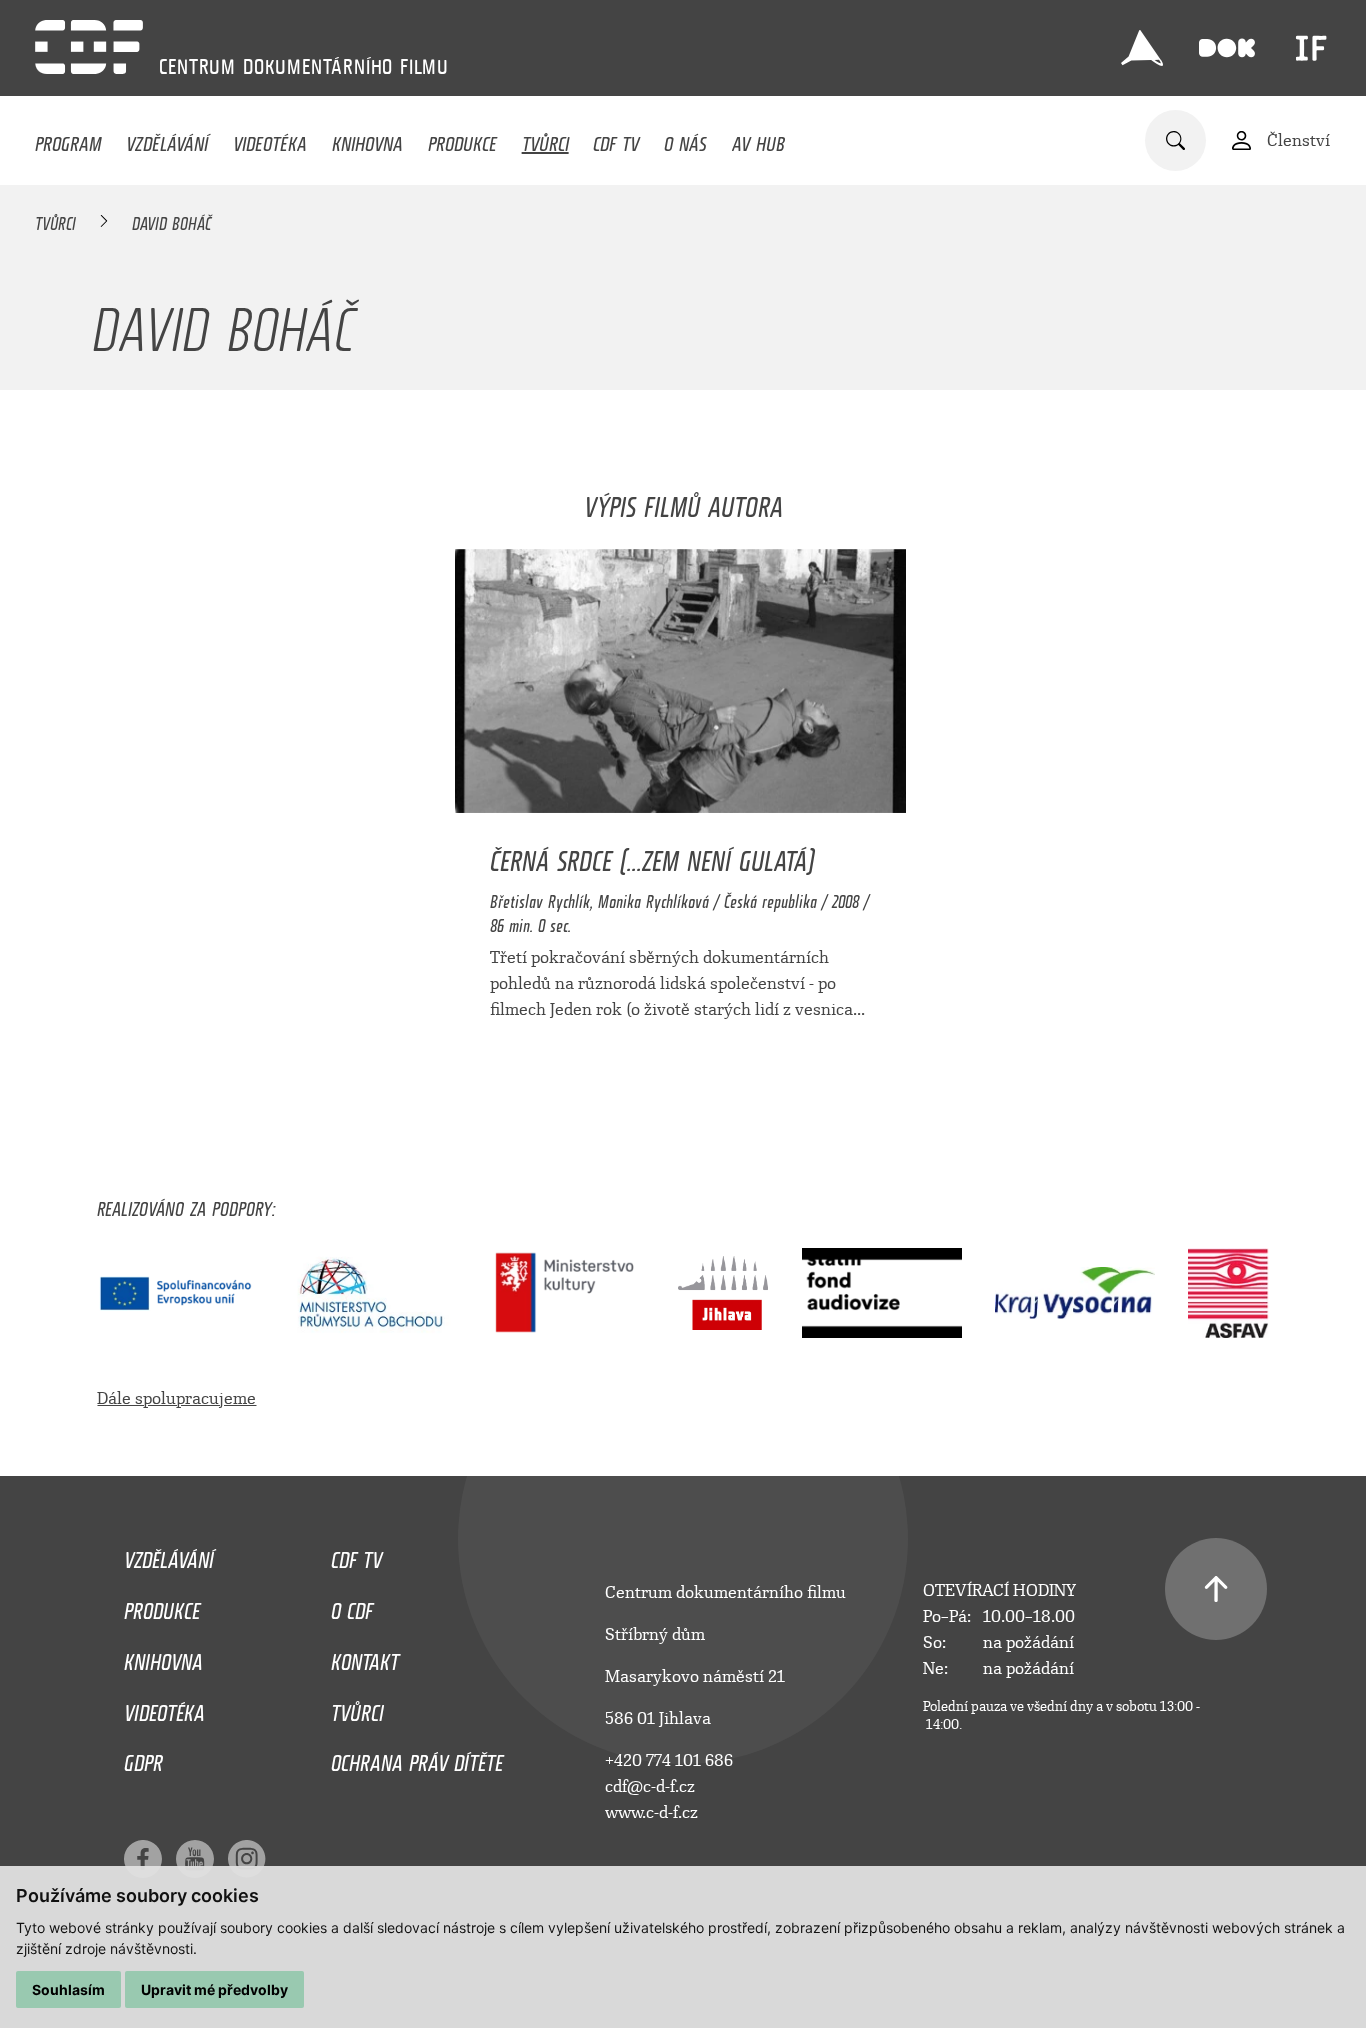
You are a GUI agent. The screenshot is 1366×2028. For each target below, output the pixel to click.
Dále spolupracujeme (176, 1398)
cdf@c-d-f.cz (650, 1786)
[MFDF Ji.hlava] (1142, 48)
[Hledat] (1175, 140)
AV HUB (758, 139)
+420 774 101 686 (669, 1760)
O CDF (352, 1606)
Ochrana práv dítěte (417, 1758)
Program (68, 139)
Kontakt (365, 1657)
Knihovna (367, 139)
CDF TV (616, 139)
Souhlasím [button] (68, 1989)
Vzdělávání (167, 139)
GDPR (143, 1758)
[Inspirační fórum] (1311, 48)
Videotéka (270, 139)
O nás (685, 139)
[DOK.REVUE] (1227, 48)
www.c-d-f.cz (651, 1812)
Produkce (462, 139)
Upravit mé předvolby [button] (214, 1989)
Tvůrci (545, 139)
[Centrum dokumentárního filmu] (89, 47)
